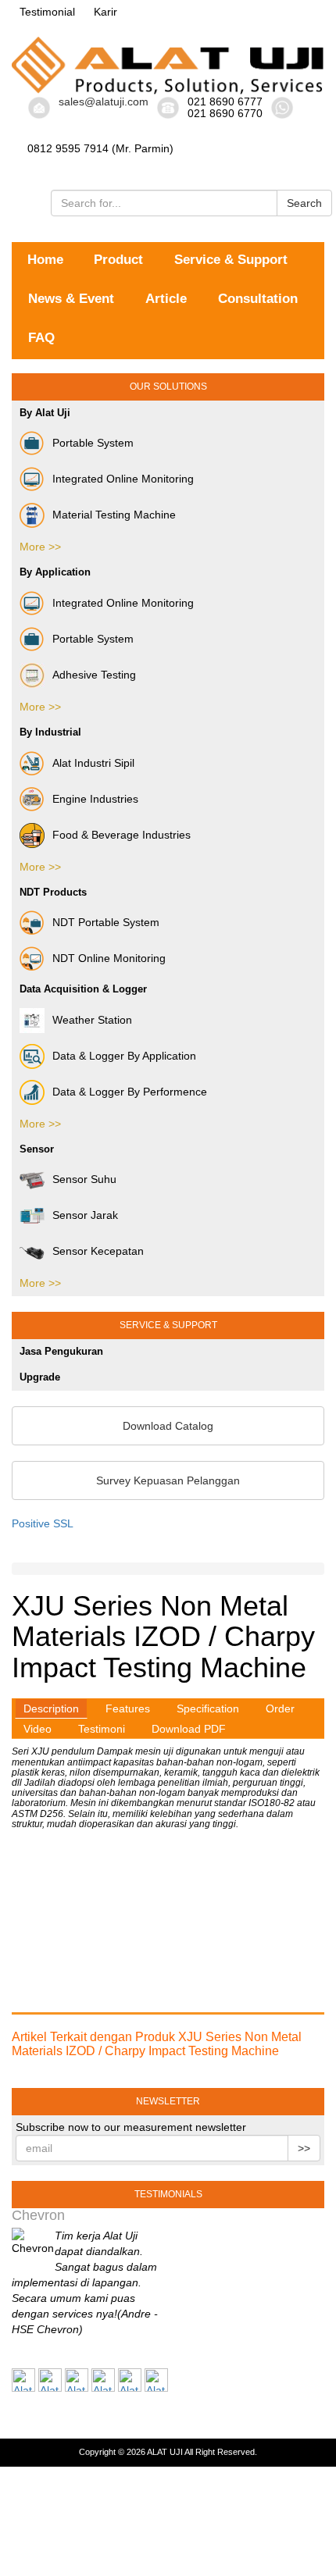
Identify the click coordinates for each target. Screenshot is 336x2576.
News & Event (71, 299)
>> (304, 2148)
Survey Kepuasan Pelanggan (168, 1480)
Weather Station (92, 1019)
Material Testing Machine (114, 515)
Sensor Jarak (85, 1215)
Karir (105, 12)
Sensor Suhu (84, 1179)
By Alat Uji (45, 413)
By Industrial (50, 732)
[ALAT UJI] (168, 66)
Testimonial (47, 12)
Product (118, 260)
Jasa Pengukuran (61, 1351)
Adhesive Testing (94, 675)
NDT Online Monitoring (109, 958)
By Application (55, 572)
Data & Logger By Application (124, 1055)
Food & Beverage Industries (122, 834)
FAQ (41, 338)
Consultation (258, 299)
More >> (40, 547)
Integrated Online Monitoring (123, 479)
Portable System (93, 443)
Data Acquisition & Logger (83, 989)
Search (304, 203)
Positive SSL (43, 1523)
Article (166, 299)
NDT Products (53, 892)
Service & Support (231, 260)
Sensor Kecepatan (98, 1251)
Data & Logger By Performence (130, 1091)
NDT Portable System (106, 922)
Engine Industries (95, 798)
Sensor (37, 1149)
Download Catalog (168, 1426)
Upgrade (40, 1377)
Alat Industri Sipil (93, 762)
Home (45, 260)
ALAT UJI (165, 2452)
